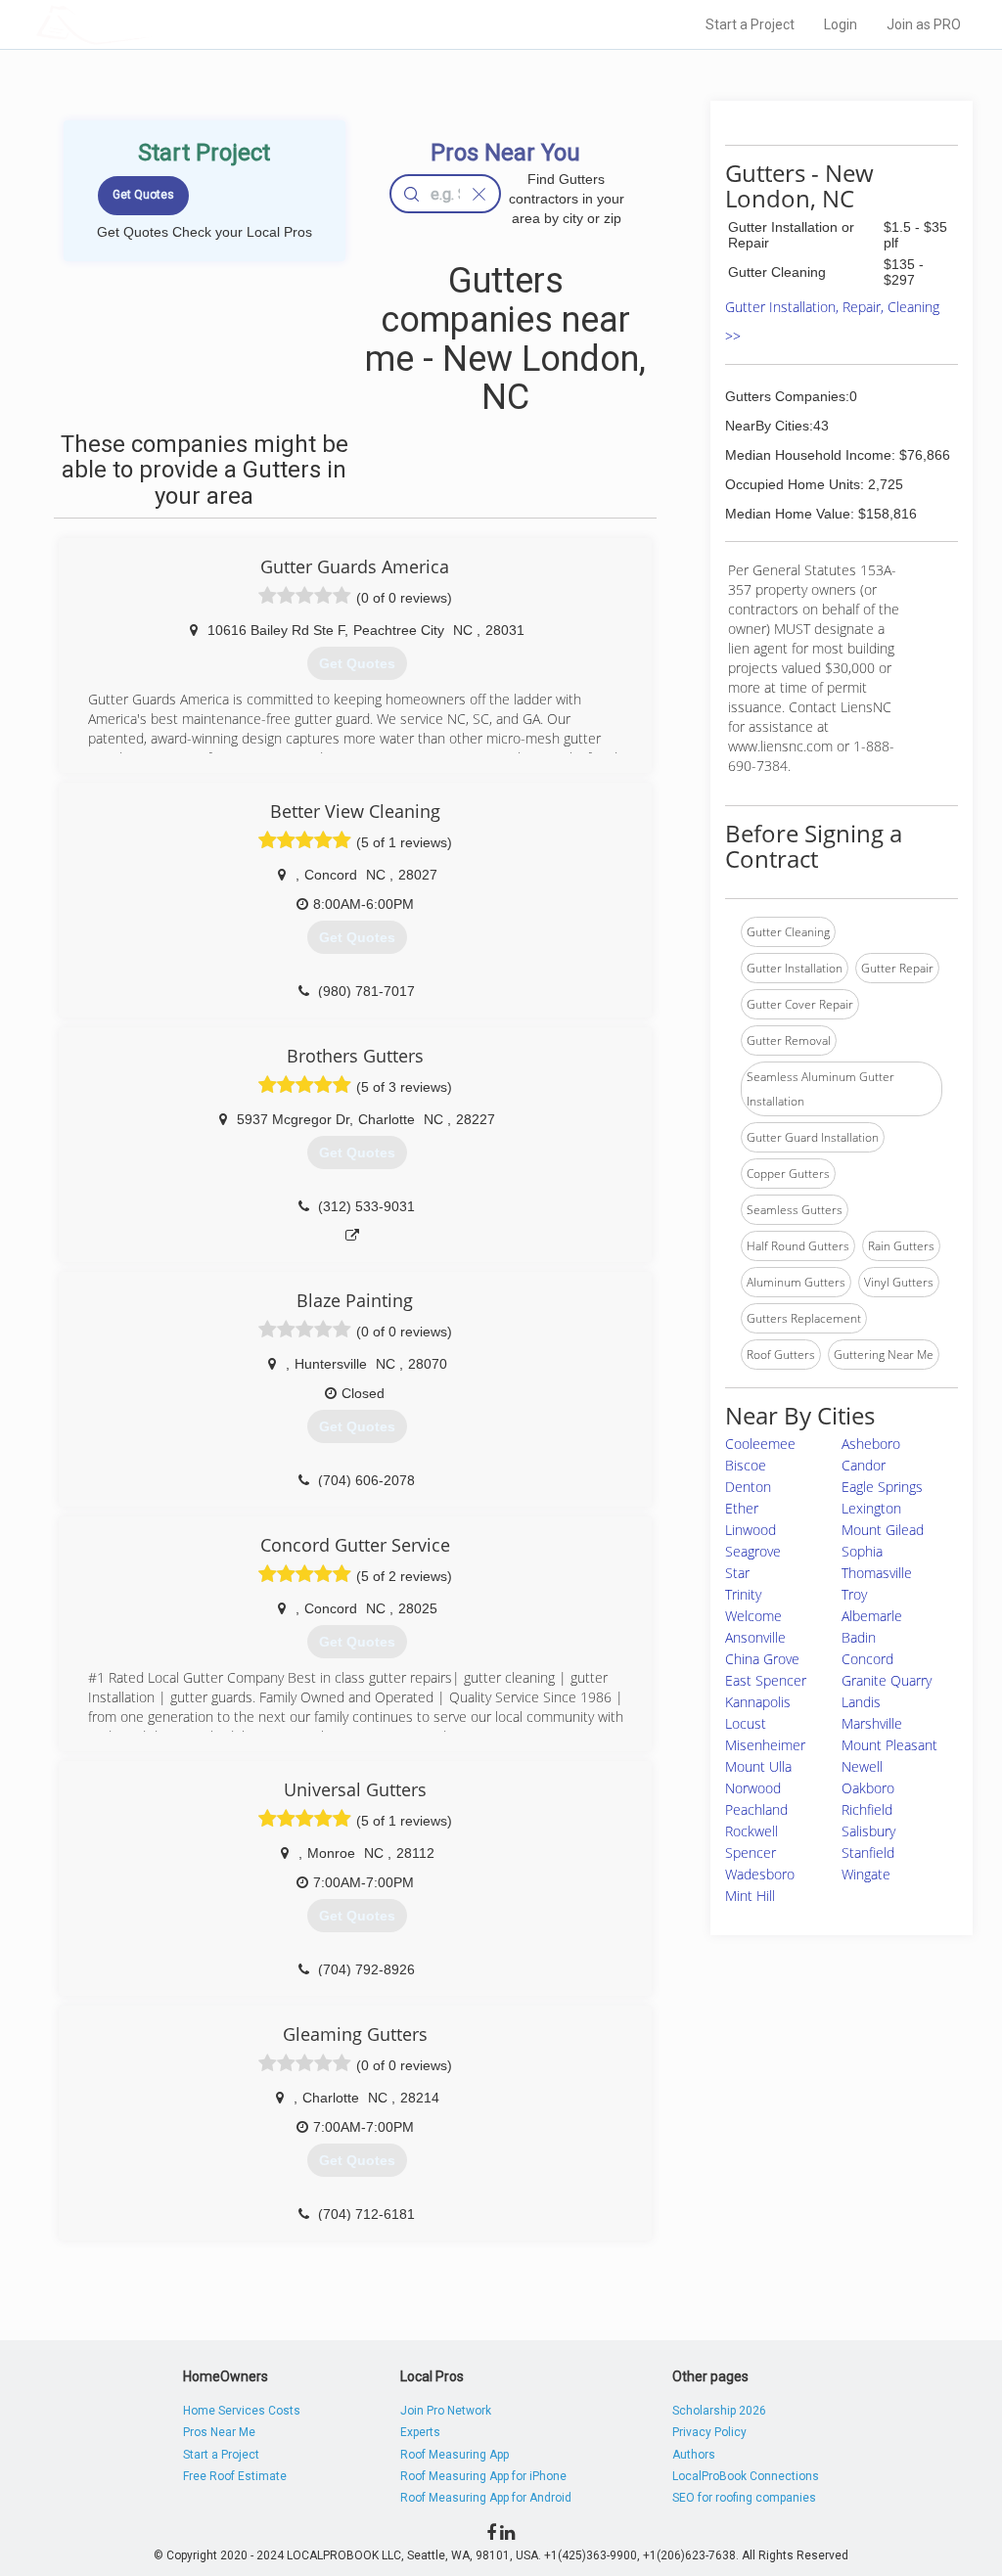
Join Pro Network (446, 2411)
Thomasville (877, 1573)
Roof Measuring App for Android (486, 2498)
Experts (420, 2432)
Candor (864, 1465)
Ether (742, 1508)
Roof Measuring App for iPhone (483, 2476)
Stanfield (868, 1853)
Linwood (751, 1530)
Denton (748, 1487)
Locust (746, 1723)
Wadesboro (760, 1874)
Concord (867, 1659)
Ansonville (755, 1637)
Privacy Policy (709, 2432)
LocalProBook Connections (746, 2476)
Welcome (753, 1616)
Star (737, 1573)
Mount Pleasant (889, 1745)
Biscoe (746, 1465)
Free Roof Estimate (235, 2476)
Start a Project (750, 24)
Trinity (743, 1594)
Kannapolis (758, 1702)
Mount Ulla (758, 1766)
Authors (694, 2455)
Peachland (756, 1809)
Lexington (871, 1508)
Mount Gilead (883, 1530)
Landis (861, 1702)
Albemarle (872, 1616)
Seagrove (753, 1551)
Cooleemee (760, 1444)
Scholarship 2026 (719, 2411)
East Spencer (766, 1680)
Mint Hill (750, 1896)
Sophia (862, 1551)
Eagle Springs (882, 1487)
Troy (854, 1594)
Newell (862, 1766)
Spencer (751, 1853)
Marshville (872, 1723)
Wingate (866, 1874)
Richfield (867, 1809)
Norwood (753, 1788)
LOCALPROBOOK (150, 24)
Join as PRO (924, 24)
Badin (859, 1637)
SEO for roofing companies (744, 2498)
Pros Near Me (219, 2432)
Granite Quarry (887, 1680)
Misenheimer (765, 1745)
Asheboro (871, 1444)
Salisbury (868, 1831)
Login (841, 24)
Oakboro (868, 1788)
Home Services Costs (242, 2411)
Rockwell (751, 1831)
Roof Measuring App (455, 2455)
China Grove (762, 1659)
